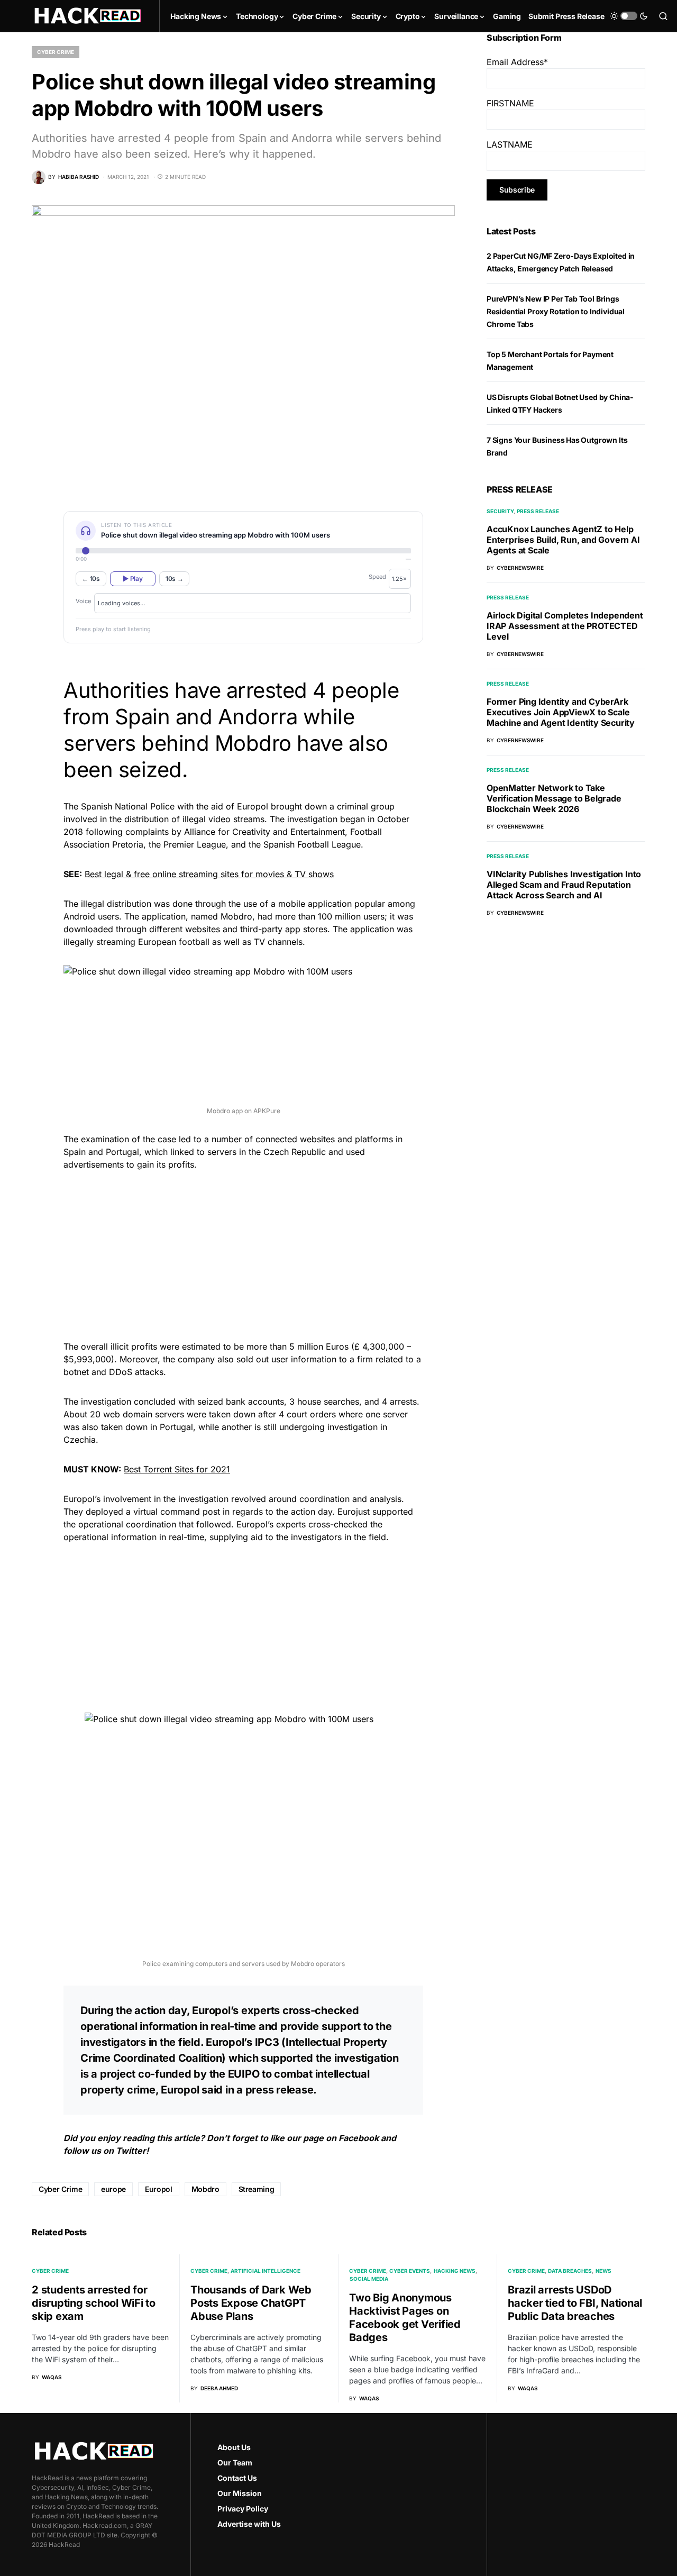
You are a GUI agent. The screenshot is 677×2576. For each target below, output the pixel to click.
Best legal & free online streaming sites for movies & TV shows (209, 874)
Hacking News (455, 2271)
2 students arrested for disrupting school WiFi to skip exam (94, 2303)
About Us (234, 2447)
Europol (159, 2189)
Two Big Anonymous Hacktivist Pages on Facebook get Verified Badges (405, 2318)
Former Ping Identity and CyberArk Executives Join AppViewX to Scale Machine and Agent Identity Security (561, 712)
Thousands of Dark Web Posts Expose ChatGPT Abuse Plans (251, 2303)
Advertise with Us (249, 2524)
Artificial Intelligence (266, 2271)
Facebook (359, 2138)
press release (280, 2090)
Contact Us (237, 2478)
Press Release (538, 511)
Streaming (257, 2189)
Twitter (131, 2151)
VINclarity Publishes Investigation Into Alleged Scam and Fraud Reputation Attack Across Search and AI (564, 885)
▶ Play (132, 579)
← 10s (91, 579)
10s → (175, 579)
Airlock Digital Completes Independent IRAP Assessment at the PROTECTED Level (565, 626)
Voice (83, 601)
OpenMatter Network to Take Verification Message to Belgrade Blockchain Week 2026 (554, 798)
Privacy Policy (243, 2509)
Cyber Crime (56, 52)
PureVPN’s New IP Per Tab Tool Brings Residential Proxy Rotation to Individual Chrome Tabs (556, 311)
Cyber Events (410, 2271)
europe (113, 2189)
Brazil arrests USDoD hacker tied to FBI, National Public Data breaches (575, 2303)
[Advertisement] (243, 1254)
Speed (377, 577)
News (603, 2271)
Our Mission (240, 2493)
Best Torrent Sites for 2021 (177, 1469)
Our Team (235, 2463)
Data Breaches (570, 2271)
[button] (629, 16)
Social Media (369, 2279)
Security (500, 511)
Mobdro (205, 2189)
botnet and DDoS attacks (113, 1372)
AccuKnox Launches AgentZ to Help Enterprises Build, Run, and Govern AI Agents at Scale (563, 540)
